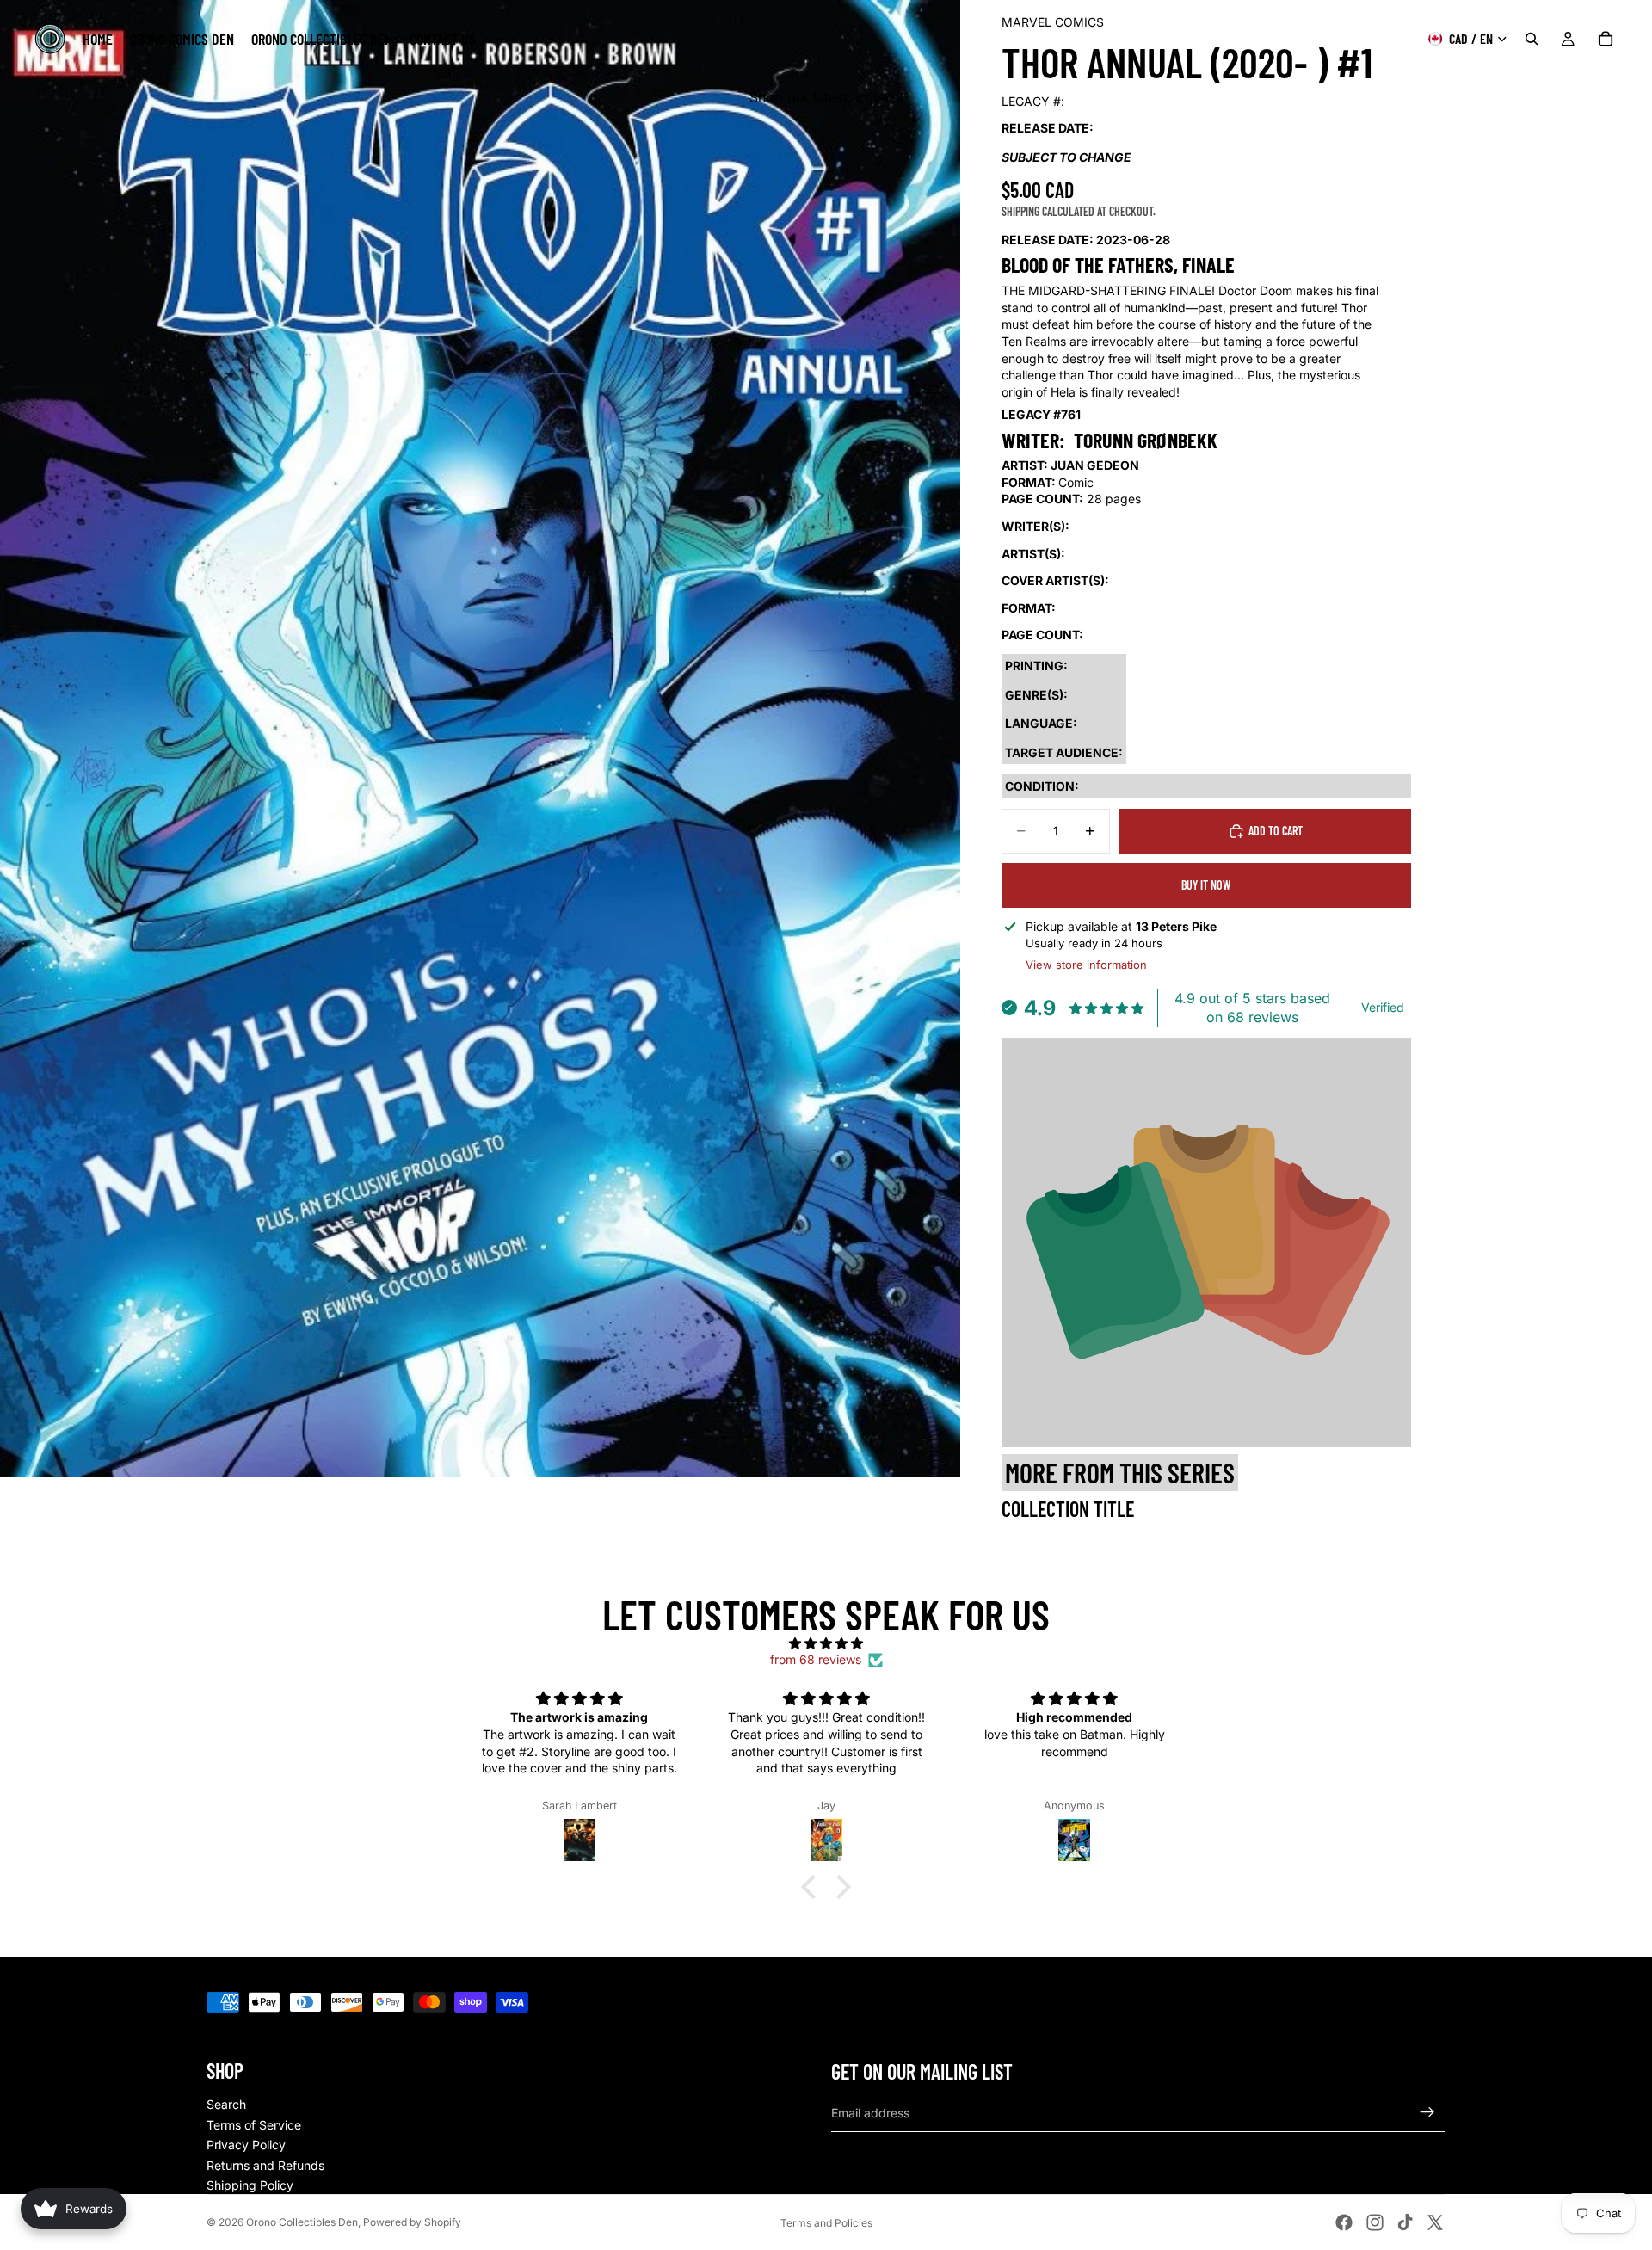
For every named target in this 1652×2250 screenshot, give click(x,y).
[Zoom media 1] (480, 739)
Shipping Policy (250, 2185)
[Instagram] (1375, 2222)
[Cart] (1606, 39)
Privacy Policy (246, 2145)
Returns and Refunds (265, 2165)
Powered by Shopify (412, 2222)
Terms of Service (254, 2125)
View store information (1086, 965)
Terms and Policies (826, 2223)
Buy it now (1206, 885)
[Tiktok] (1405, 2222)
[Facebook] (1344, 2222)
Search (226, 2104)
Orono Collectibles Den (302, 2222)
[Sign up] (1427, 2112)
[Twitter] (1435, 2222)
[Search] (1532, 39)
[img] (826, 1643)
